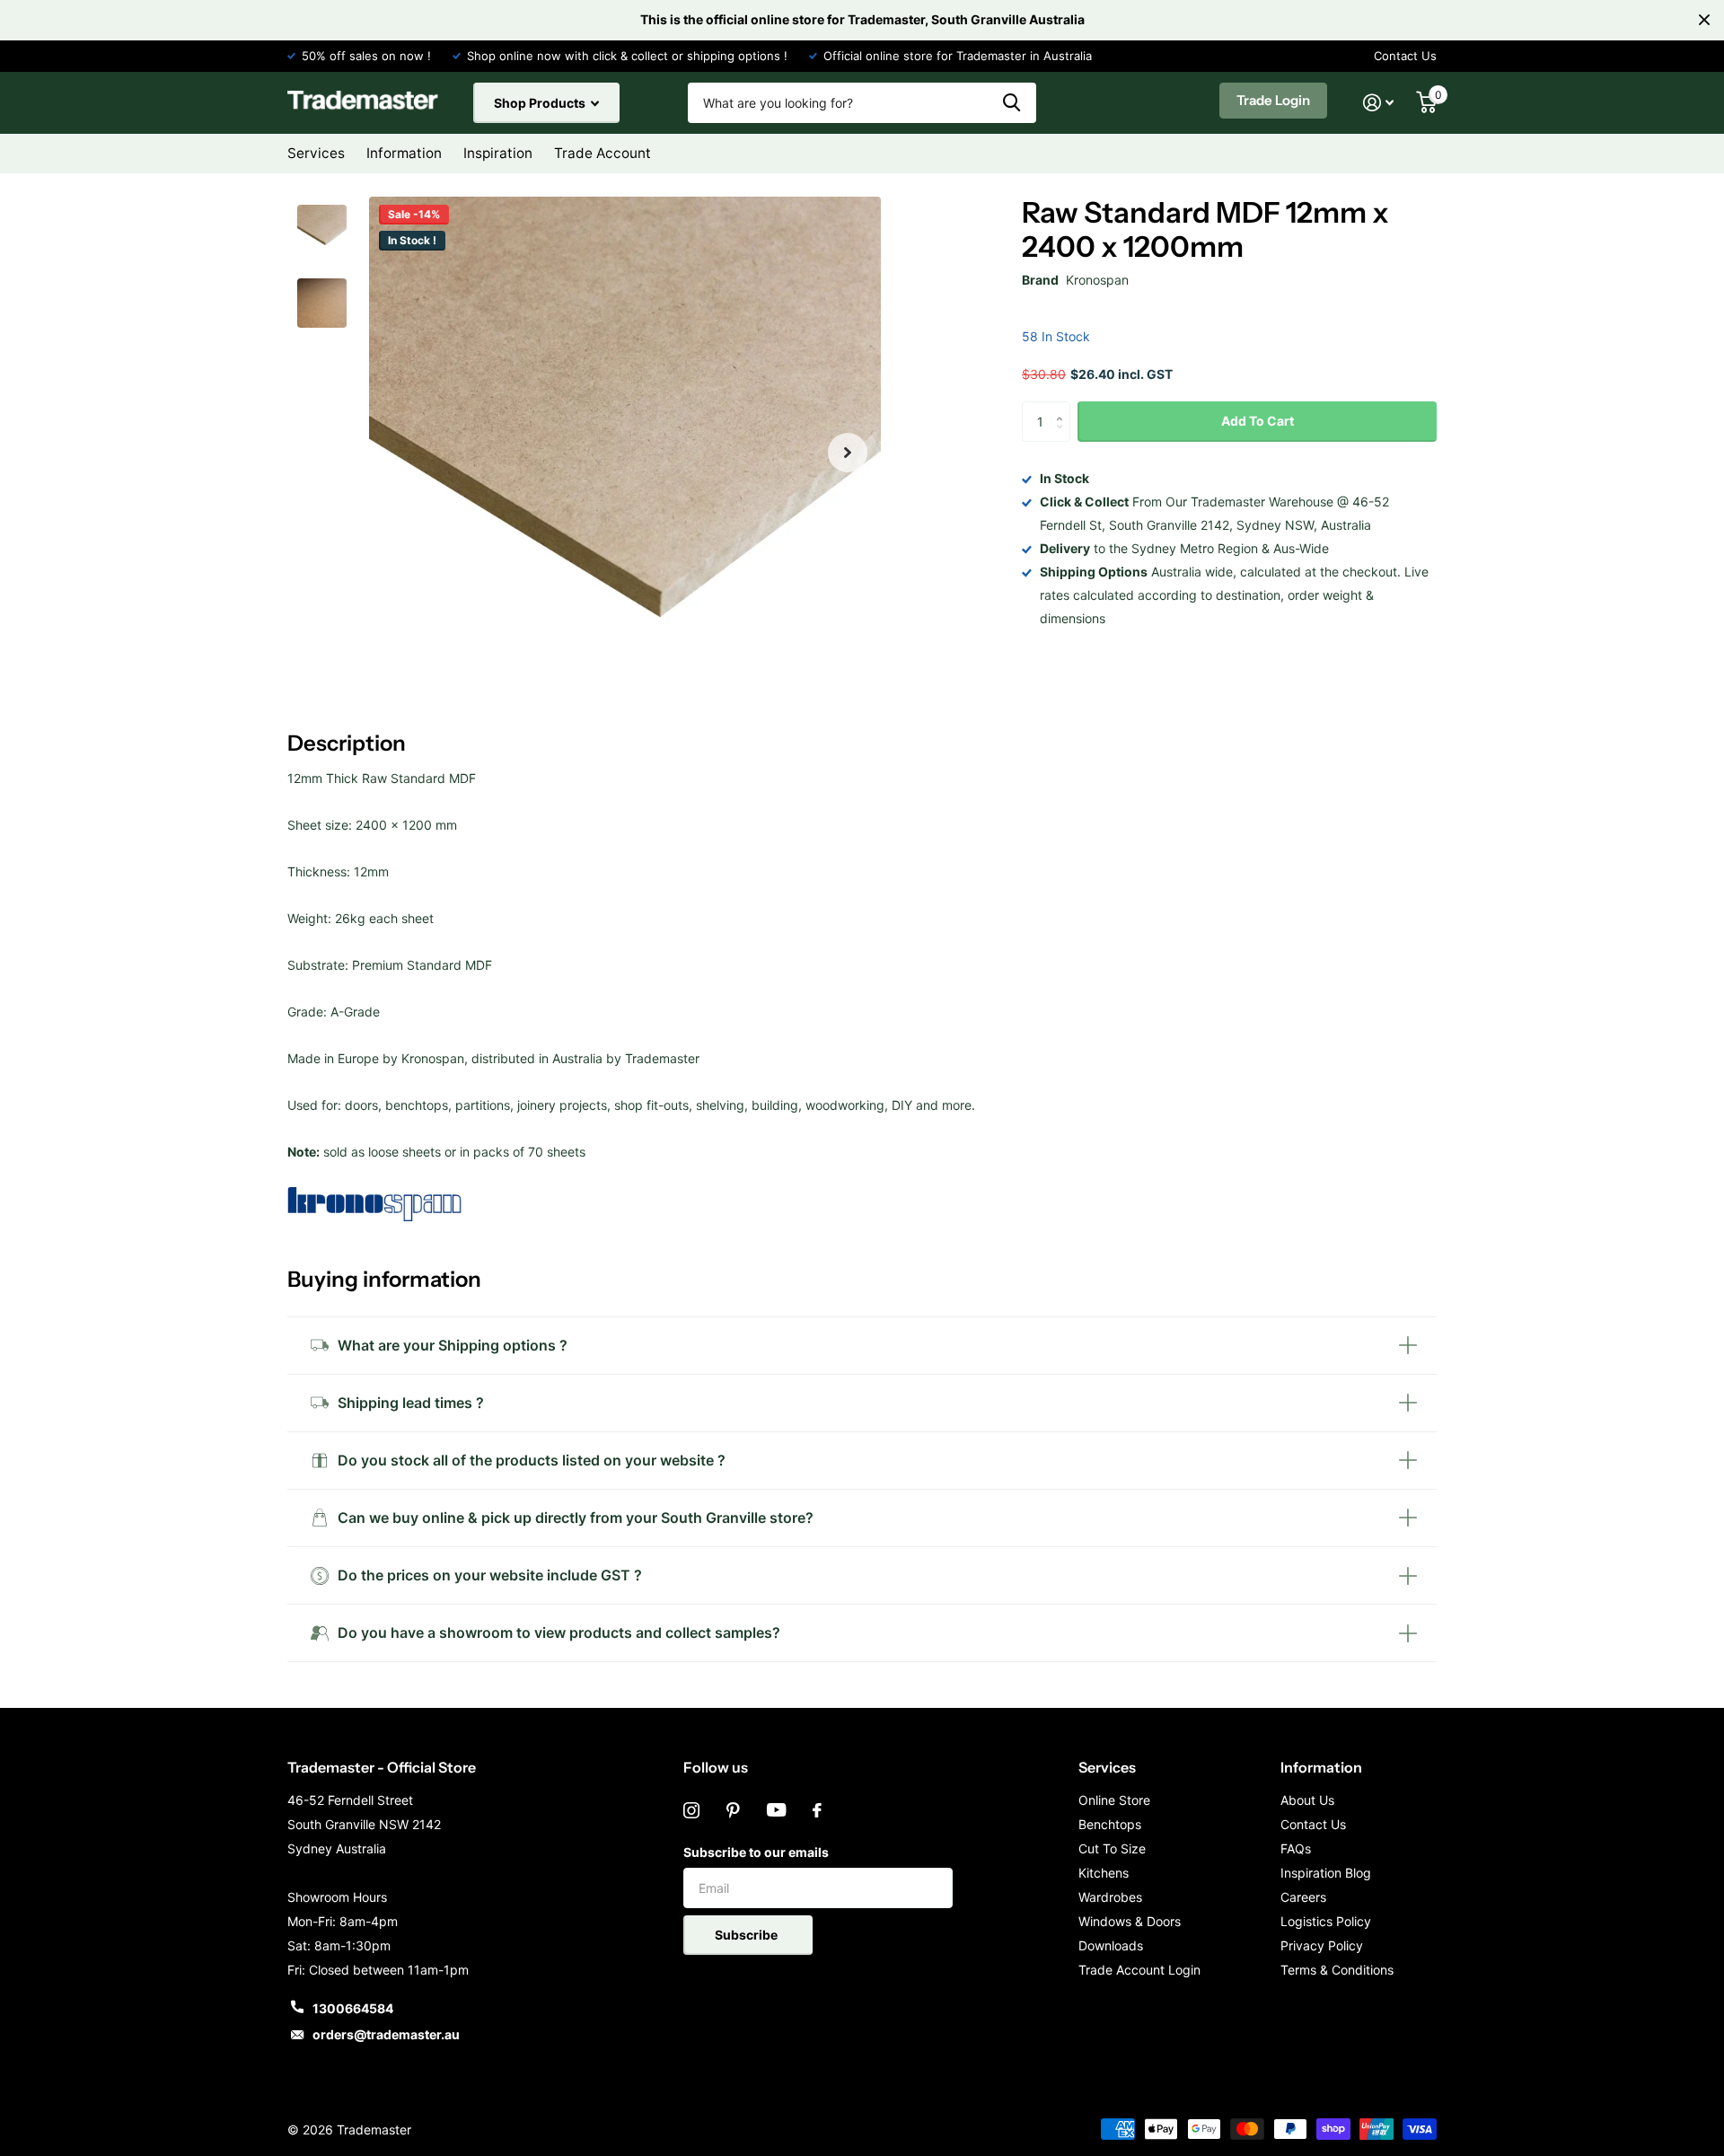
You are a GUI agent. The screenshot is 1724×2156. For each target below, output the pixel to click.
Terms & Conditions (1337, 1970)
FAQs (1296, 1848)
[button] (848, 453)
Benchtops (1110, 1824)
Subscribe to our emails (756, 1852)
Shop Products (541, 103)
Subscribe (748, 1935)
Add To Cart (1258, 421)
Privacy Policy (1322, 1945)
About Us (1307, 1800)
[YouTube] (776, 1810)
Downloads (1111, 1945)
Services (1107, 1767)
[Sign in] (1379, 103)
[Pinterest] (733, 1810)
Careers (1303, 1897)
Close (1704, 20)
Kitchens (1104, 1873)
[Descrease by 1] (1064, 437)
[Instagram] (691, 1810)
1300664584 (353, 2008)
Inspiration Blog (1326, 1873)
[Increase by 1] (1064, 407)
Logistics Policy (1326, 1921)
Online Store (1114, 1800)
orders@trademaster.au (386, 2034)
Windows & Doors (1130, 1921)
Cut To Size (1112, 1848)
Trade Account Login (1139, 1970)
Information (1321, 1767)
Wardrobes (1110, 1897)
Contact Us (1405, 56)
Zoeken (1012, 103)
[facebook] (817, 1810)
